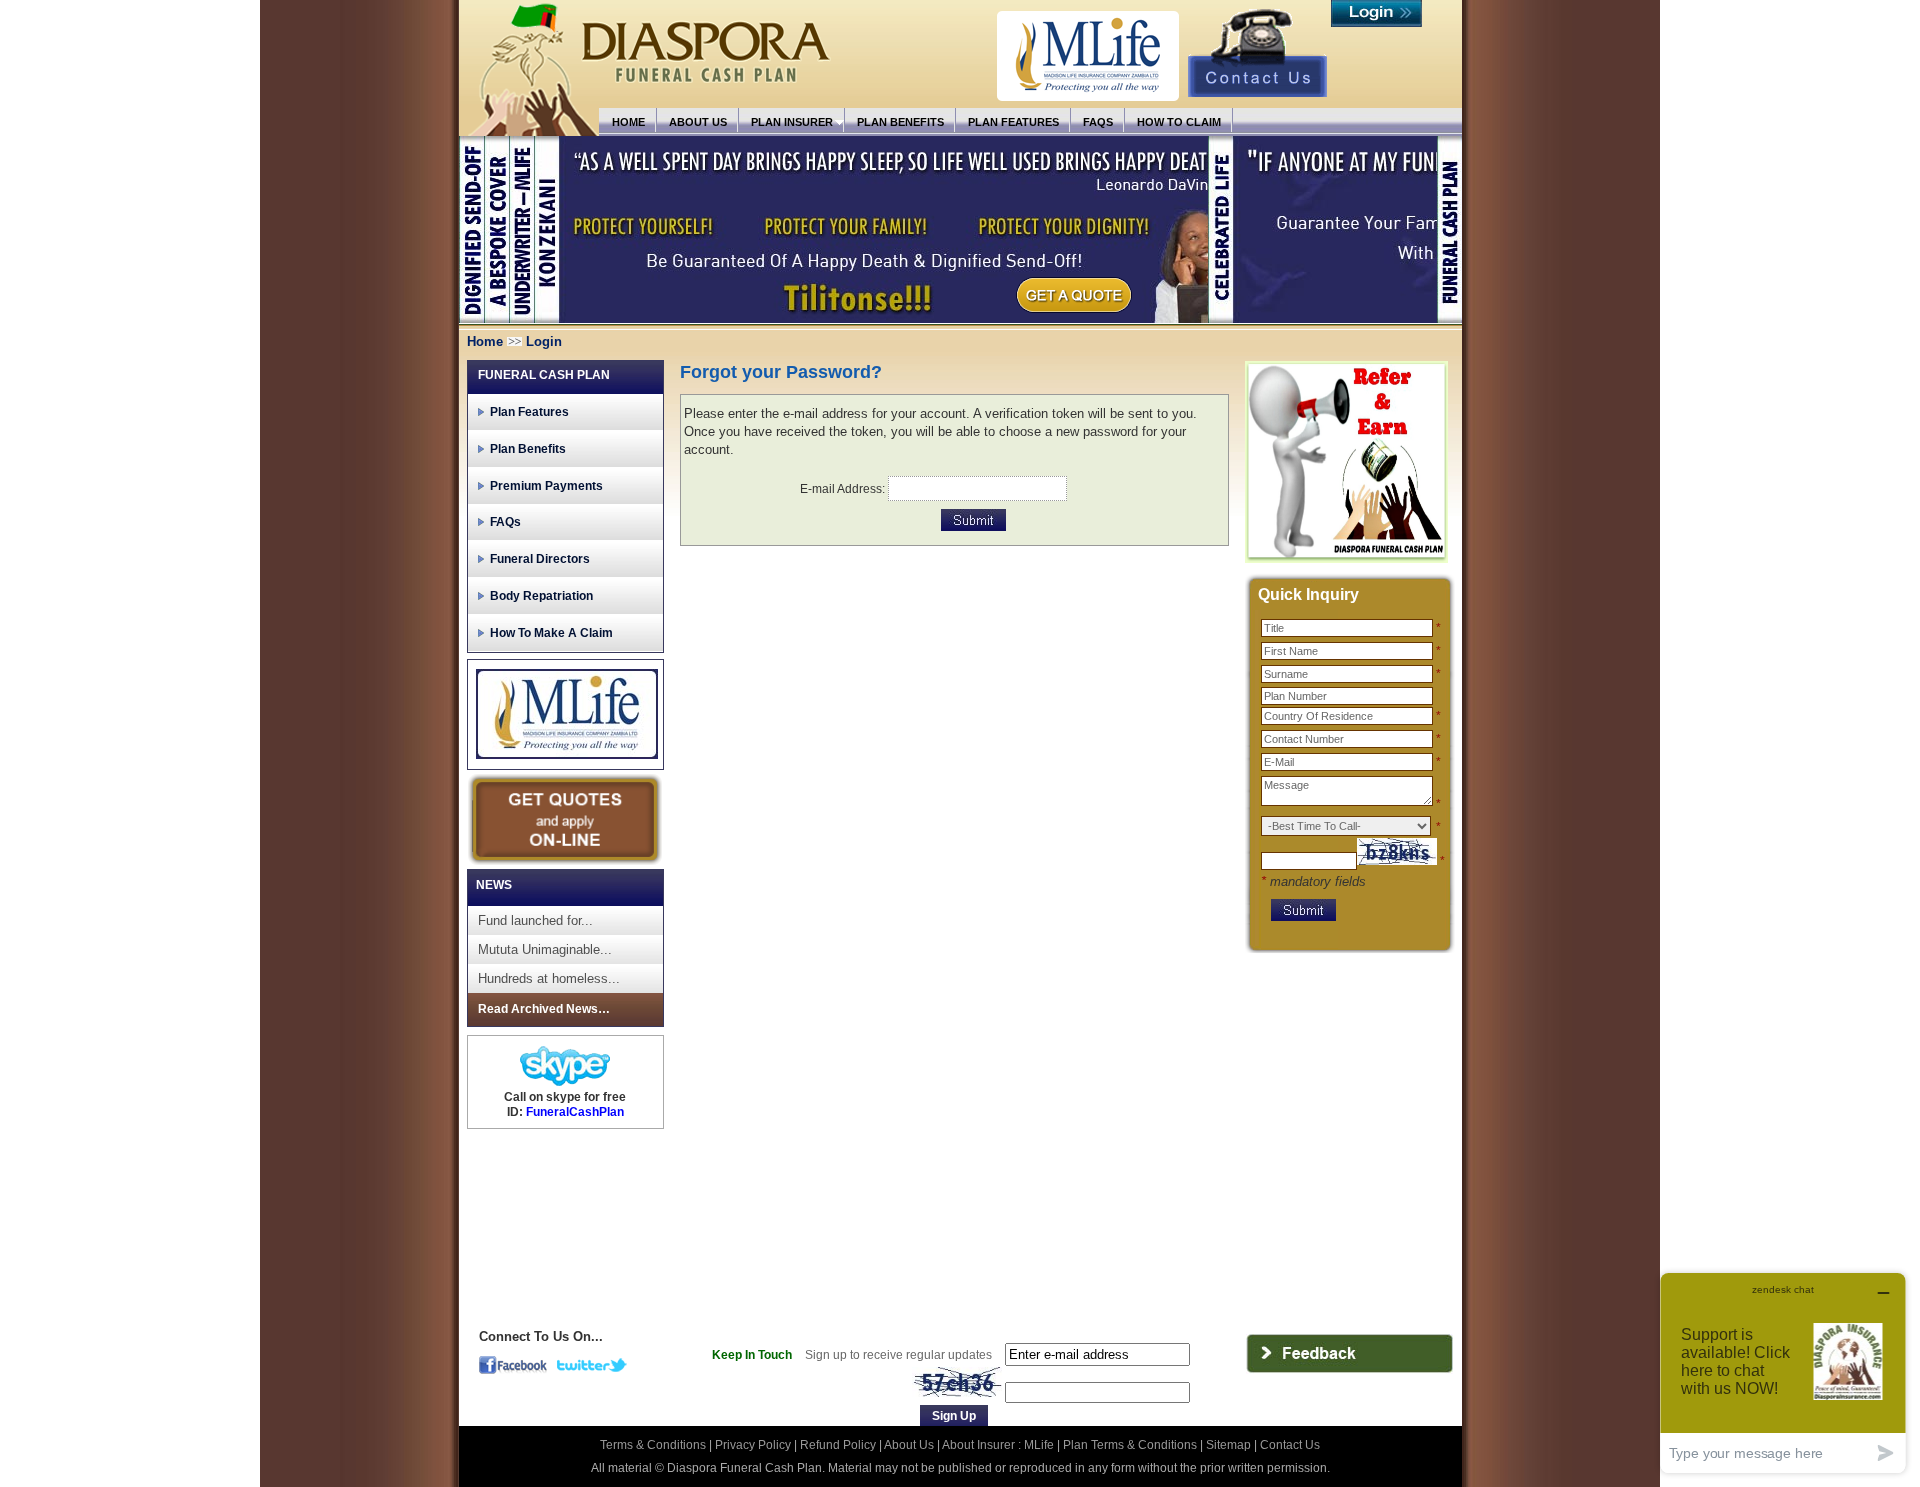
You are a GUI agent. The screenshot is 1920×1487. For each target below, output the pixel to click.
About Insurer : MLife (998, 1445)
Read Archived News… (544, 1009)
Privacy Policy (754, 1445)
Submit (973, 520)
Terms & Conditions (654, 1445)
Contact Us (1290, 1445)
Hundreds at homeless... (549, 978)
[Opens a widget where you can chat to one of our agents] (1783, 1372)
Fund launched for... (535, 920)
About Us (909, 1445)
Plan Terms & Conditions (1130, 1445)
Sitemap (1228, 1445)
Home (485, 341)
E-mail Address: (842, 489)
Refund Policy (839, 1445)
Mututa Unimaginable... (545, 949)
